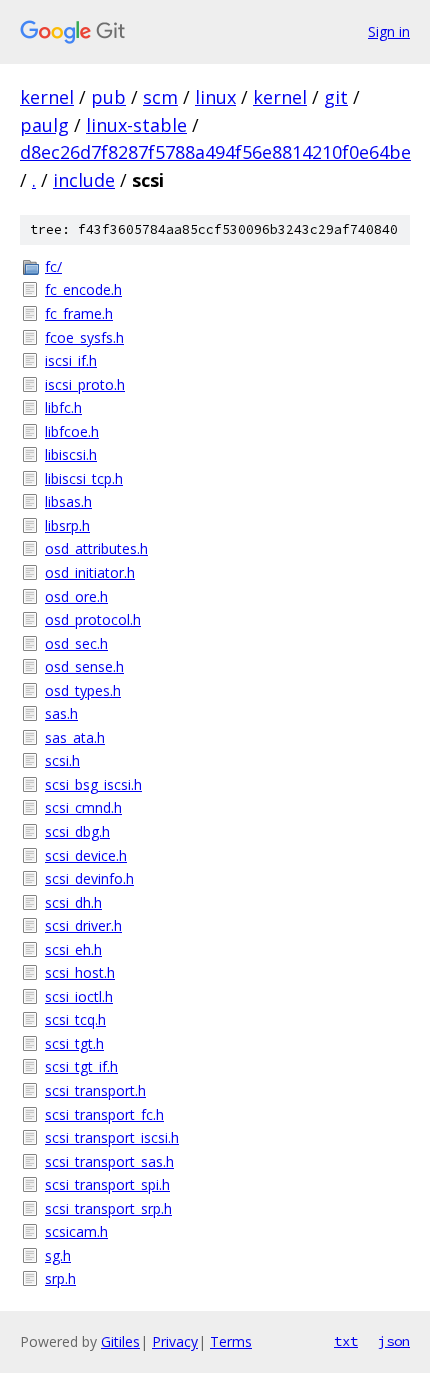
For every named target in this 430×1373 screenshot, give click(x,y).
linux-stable (136, 125)
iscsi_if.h (71, 360)
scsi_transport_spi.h (107, 1184)
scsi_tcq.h (75, 1019)
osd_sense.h (84, 666)
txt (346, 1341)
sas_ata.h (75, 737)
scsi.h (62, 760)
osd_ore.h (76, 596)
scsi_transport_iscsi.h (112, 1137)
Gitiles (120, 1341)
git (336, 97)
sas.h (61, 713)
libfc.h (63, 407)
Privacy (175, 1341)
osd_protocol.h (93, 619)
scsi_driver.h (83, 925)
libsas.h (68, 501)
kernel (47, 97)
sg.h (58, 1255)
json (394, 1341)
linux (215, 97)
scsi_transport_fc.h (104, 1114)
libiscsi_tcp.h (84, 478)
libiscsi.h (71, 454)
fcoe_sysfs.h (84, 337)
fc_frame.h (79, 313)
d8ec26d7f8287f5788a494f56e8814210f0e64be (215, 152)
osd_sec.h (76, 643)
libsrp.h (67, 525)
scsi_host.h (80, 972)
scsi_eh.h (73, 949)
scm (160, 97)
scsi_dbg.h (77, 831)
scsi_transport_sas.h (109, 1161)
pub (108, 97)
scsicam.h (76, 1231)
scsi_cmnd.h (83, 807)
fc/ (53, 266)
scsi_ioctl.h (79, 996)
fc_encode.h (83, 289)
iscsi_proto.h (85, 384)
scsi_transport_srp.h (108, 1208)
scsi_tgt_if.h (81, 1066)
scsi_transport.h (95, 1090)
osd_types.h (83, 690)
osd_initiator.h (90, 572)
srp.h (60, 1278)
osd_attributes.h (96, 548)
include (84, 180)
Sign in (389, 31)
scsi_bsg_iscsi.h (93, 784)
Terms (231, 1341)
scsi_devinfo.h (89, 878)
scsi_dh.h (73, 902)
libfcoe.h (72, 431)
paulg (44, 125)
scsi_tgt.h (74, 1043)
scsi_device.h (86, 855)
